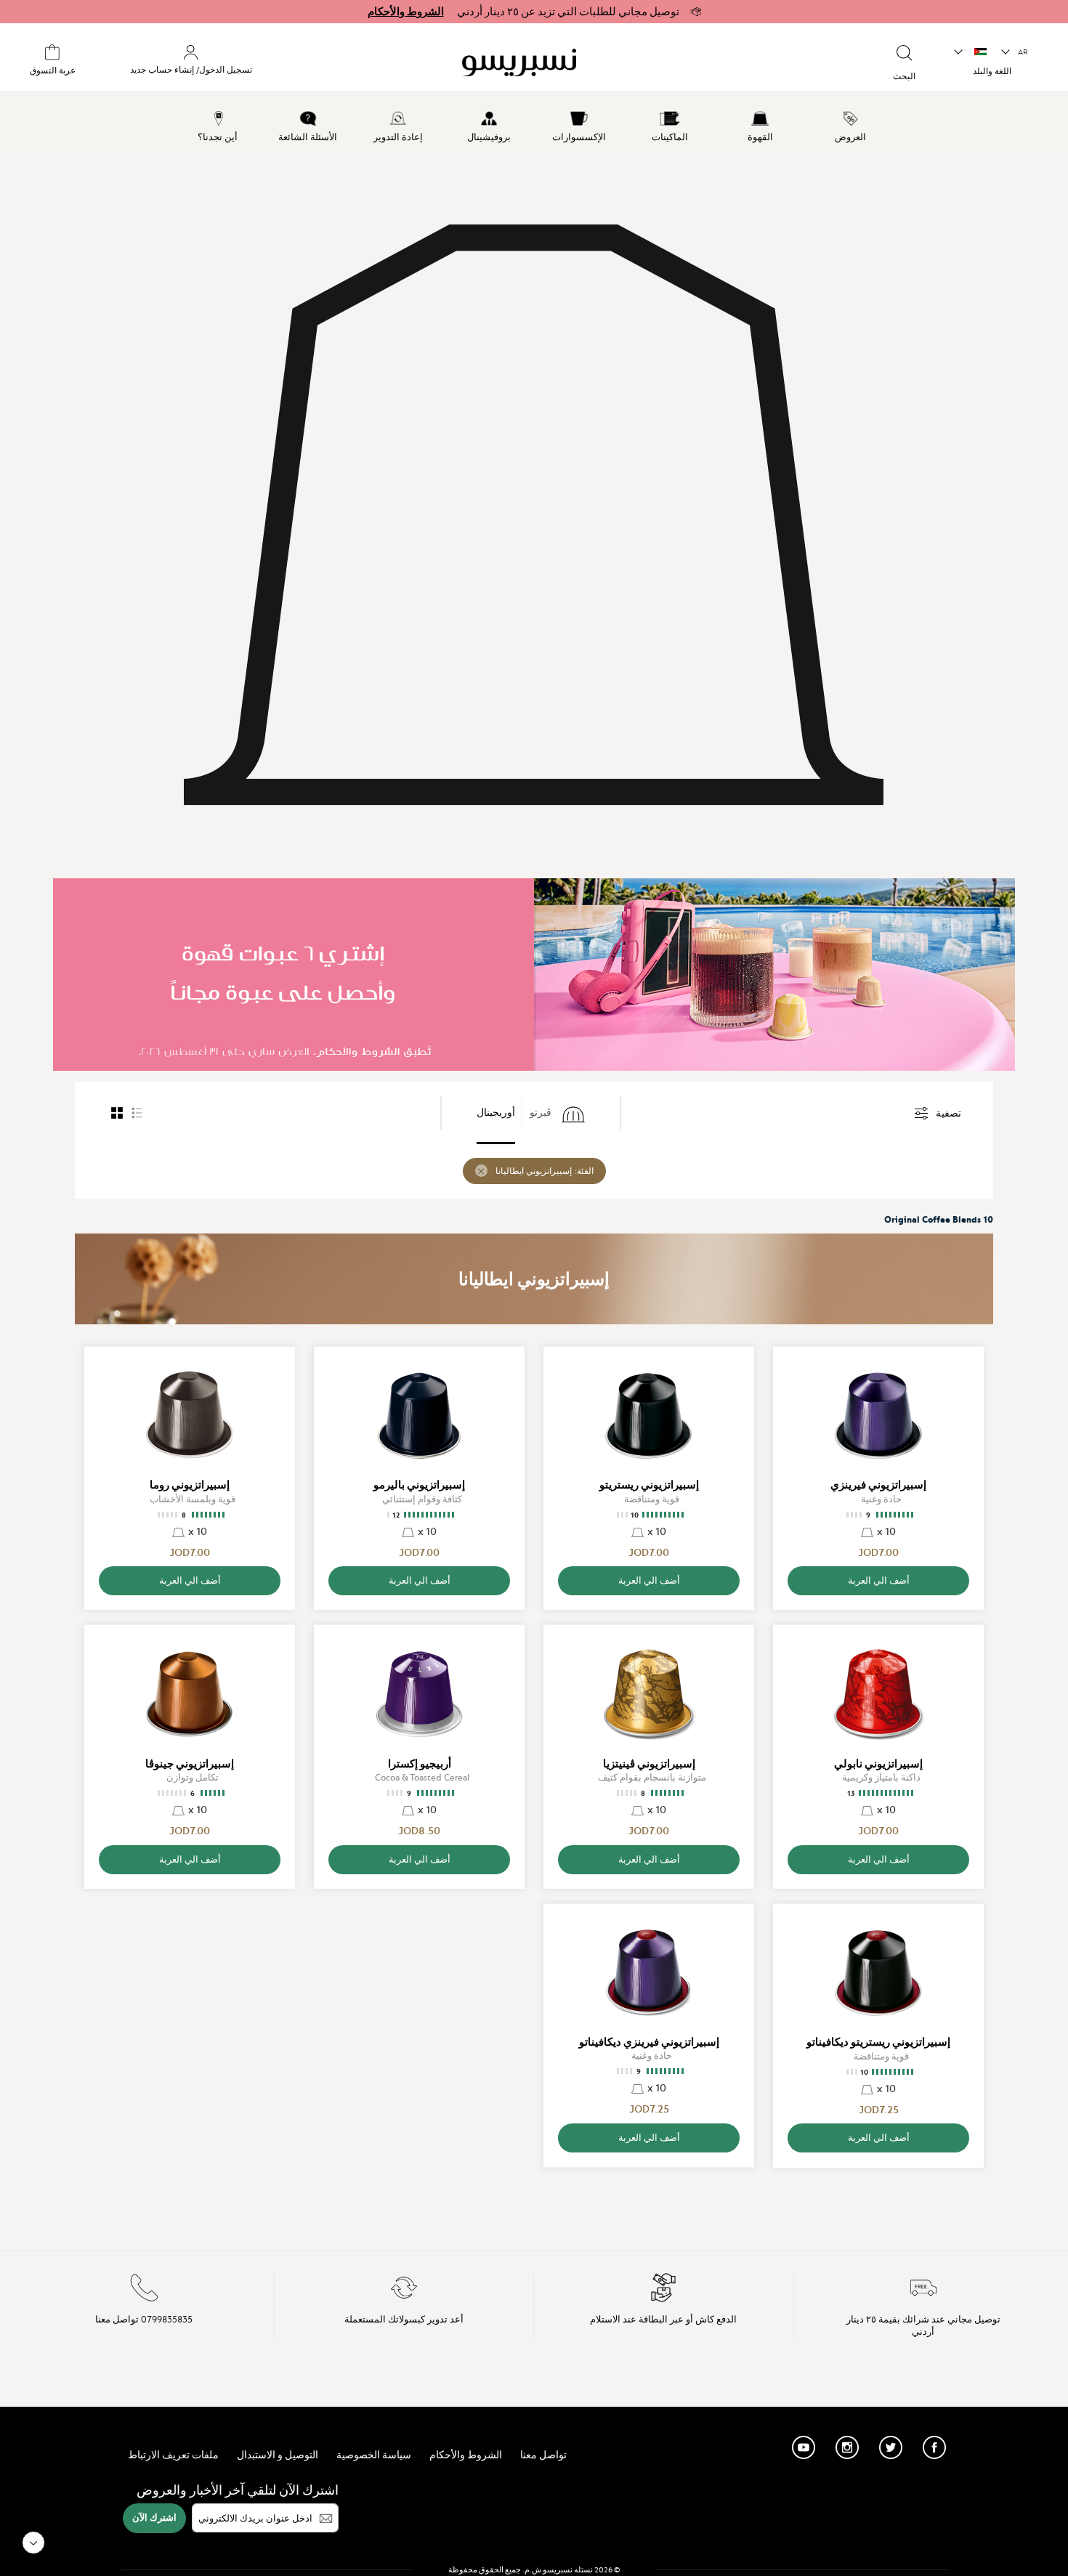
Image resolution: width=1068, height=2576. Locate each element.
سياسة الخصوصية (374, 2455)
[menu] (534, 124)
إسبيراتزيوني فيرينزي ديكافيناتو (649, 2042)
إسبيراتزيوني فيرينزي (878, 1485)
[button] (1015, 52)
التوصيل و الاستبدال (278, 2455)
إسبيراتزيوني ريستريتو (649, 1485)
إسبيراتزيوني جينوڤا (190, 1764)
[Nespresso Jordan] (599, 62)
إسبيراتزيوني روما (190, 1485)
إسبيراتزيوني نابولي (878, 1764)
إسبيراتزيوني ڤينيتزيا (649, 1764)
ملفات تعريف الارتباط (173, 2455)
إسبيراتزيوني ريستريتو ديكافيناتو (878, 2042)
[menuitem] (851, 124)
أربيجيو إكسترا (420, 1764)
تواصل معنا (543, 2455)
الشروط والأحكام (406, 12)
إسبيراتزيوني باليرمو (419, 1485)
